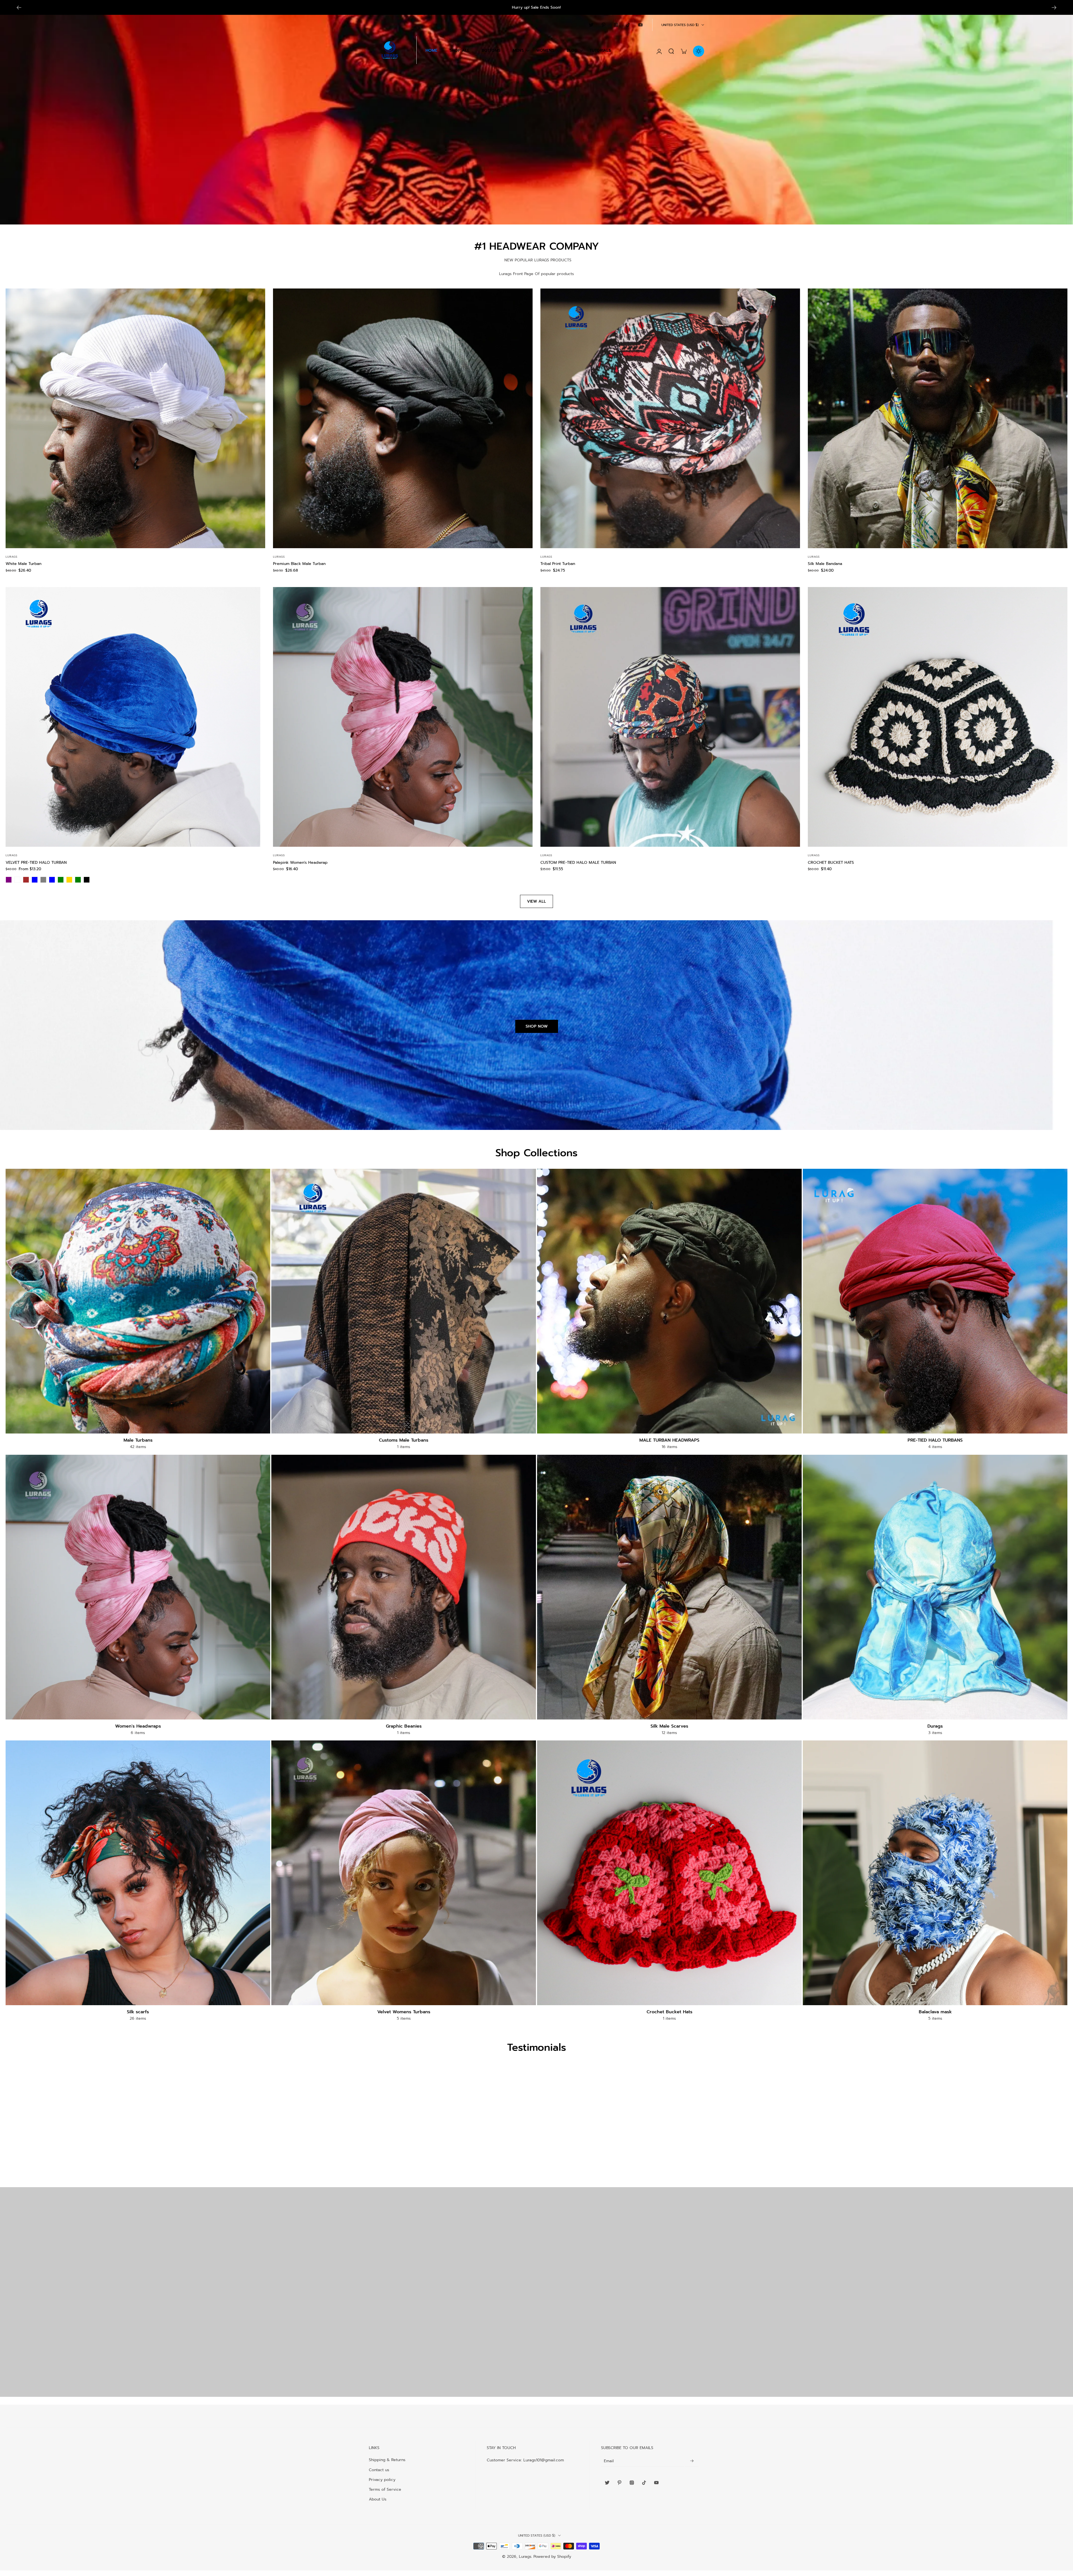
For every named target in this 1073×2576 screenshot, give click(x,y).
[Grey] (43, 880)
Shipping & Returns (387, 2460)
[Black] (87, 880)
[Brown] (26, 880)
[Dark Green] (61, 880)
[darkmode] (699, 51)
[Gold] (69, 880)
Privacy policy (382, 2480)
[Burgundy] (17, 880)
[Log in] (659, 51)
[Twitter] (591, 25)
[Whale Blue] (35, 880)
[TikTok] (628, 25)
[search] (671, 51)
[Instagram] (616, 25)
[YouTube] (640, 25)
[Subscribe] (692, 2461)
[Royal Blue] (52, 880)
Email (609, 2461)
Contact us (379, 2470)
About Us (378, 2499)
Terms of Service (385, 2489)
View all (536, 901)
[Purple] (9, 880)
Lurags (525, 2557)
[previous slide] (19, 8)
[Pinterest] (604, 25)
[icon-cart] (683, 51)
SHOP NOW (537, 1026)
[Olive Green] (78, 880)
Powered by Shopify (552, 2557)
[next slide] (1054, 8)
